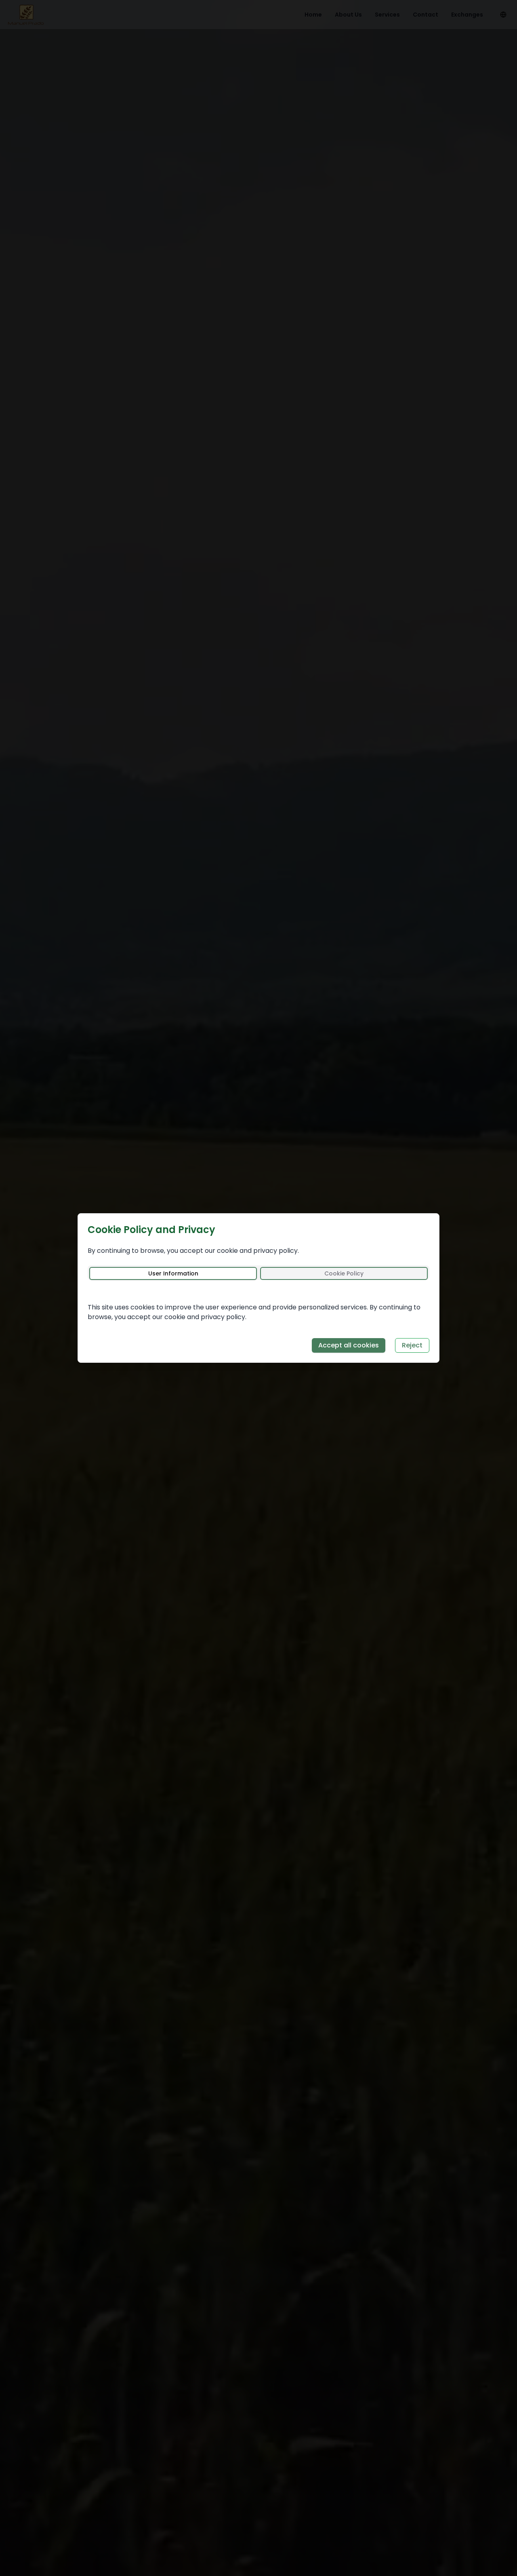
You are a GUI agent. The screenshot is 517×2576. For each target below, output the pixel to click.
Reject (412, 1345)
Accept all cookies (349, 1345)
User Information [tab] (173, 1273)
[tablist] (258, 1273)
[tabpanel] (258, 1304)
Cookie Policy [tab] (344, 1273)
